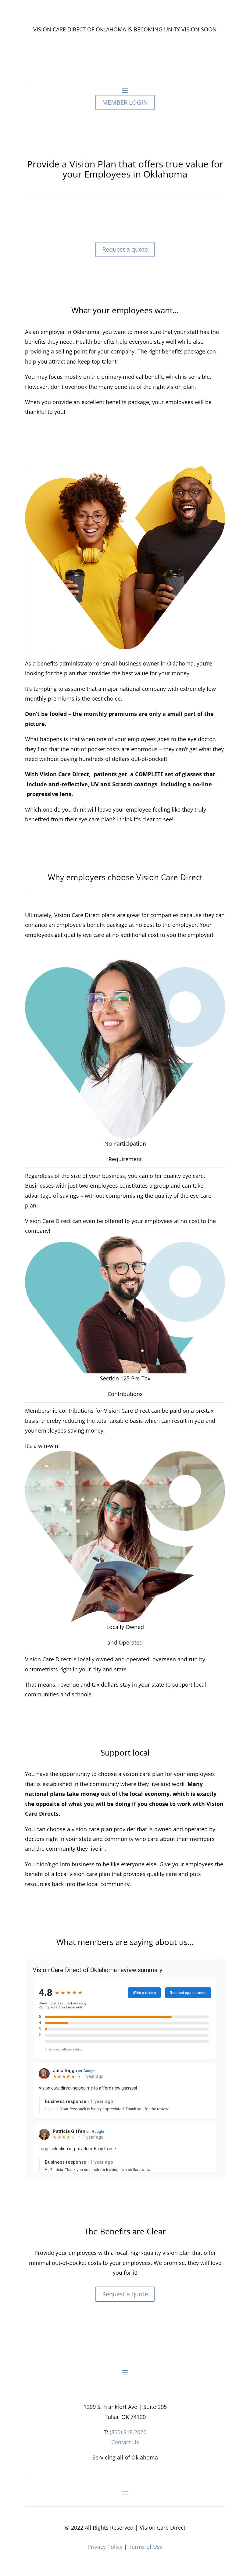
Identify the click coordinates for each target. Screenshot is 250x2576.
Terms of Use (146, 2547)
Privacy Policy (105, 2547)
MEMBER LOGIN (125, 102)
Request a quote (125, 249)
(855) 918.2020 (128, 2432)
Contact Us (125, 2442)
